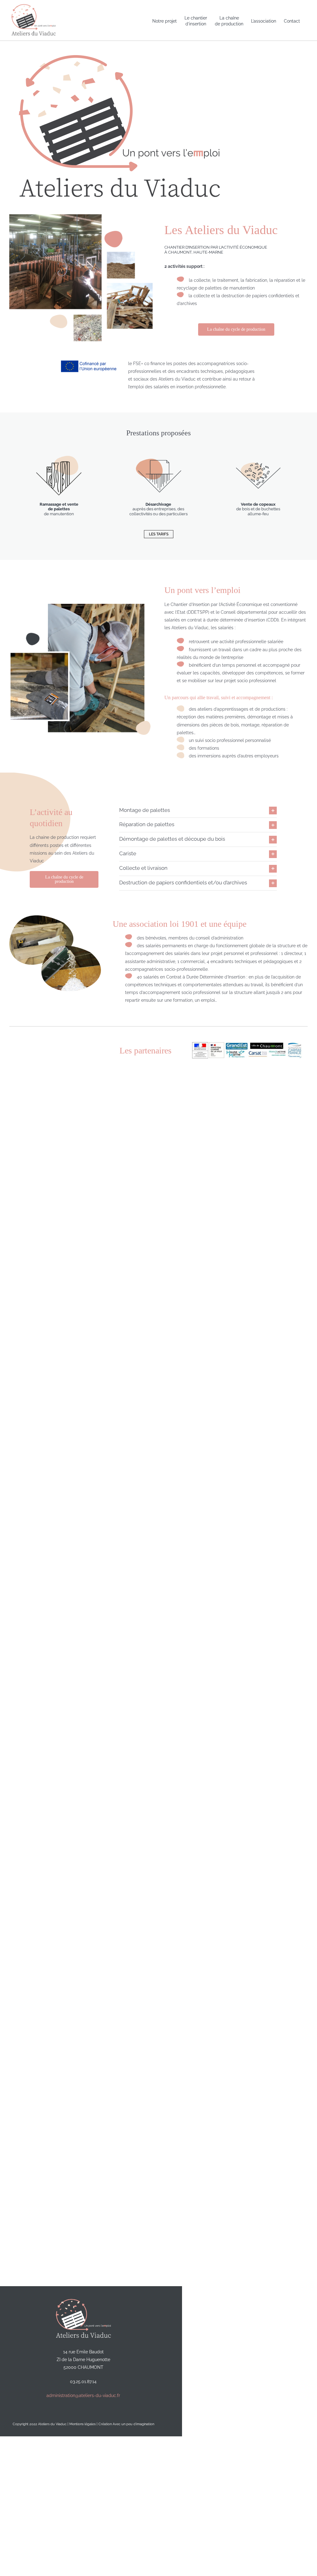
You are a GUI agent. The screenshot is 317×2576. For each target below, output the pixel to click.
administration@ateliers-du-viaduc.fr (83, 2395)
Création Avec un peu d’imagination (126, 2424)
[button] (198, 811)
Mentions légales (83, 2424)
